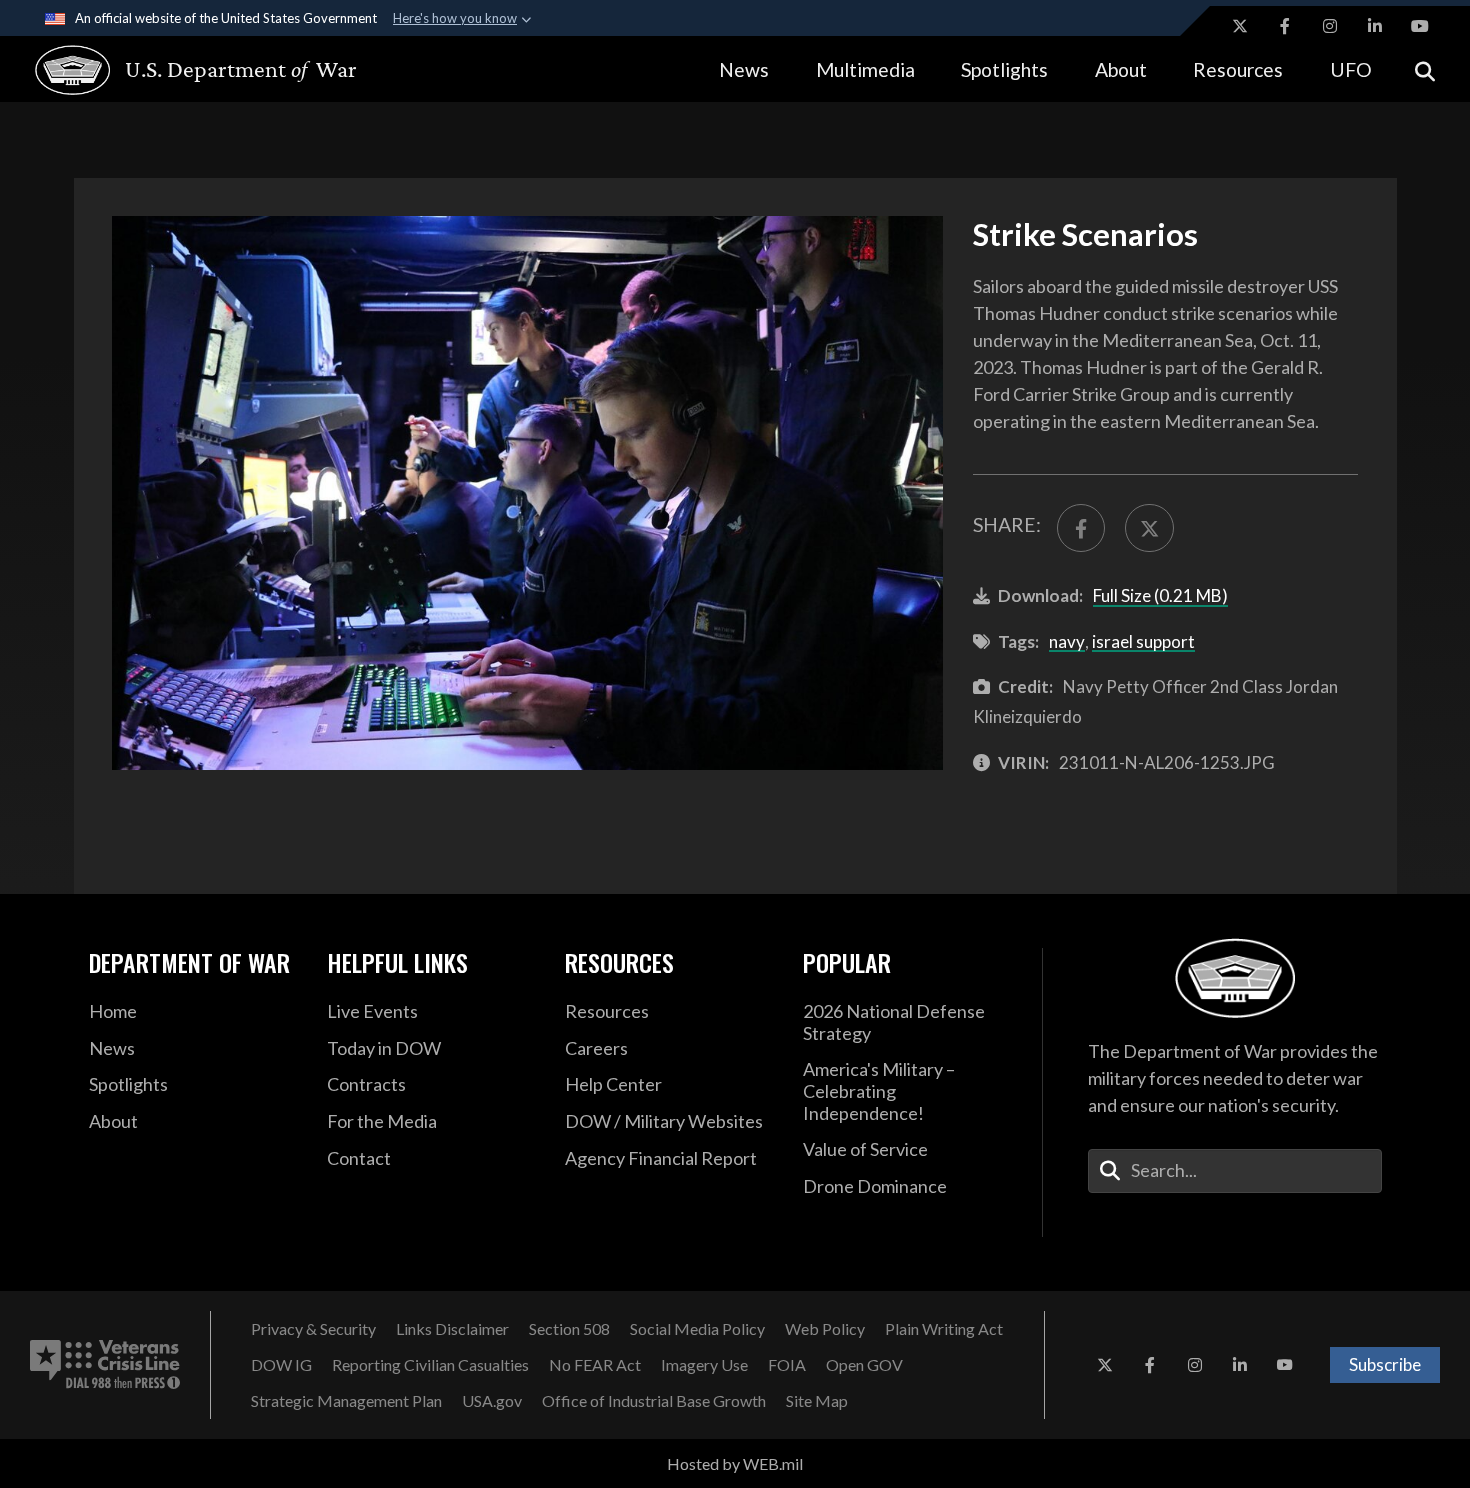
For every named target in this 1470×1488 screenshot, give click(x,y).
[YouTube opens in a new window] (1420, 26)
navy (1067, 641)
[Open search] (1425, 69)
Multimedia (865, 69)
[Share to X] (1149, 528)
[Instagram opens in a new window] (1330, 26)
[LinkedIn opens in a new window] (1375, 26)
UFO (1351, 69)
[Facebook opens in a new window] (1285, 26)
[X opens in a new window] (1240, 26)
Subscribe (1385, 1364)
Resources (1238, 69)
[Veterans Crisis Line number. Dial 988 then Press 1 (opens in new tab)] (105, 1365)
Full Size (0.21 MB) (1160, 595)
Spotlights (1004, 69)
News (744, 69)
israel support (1143, 641)
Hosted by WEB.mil (735, 1463)
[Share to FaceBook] (1081, 528)
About (1121, 69)
